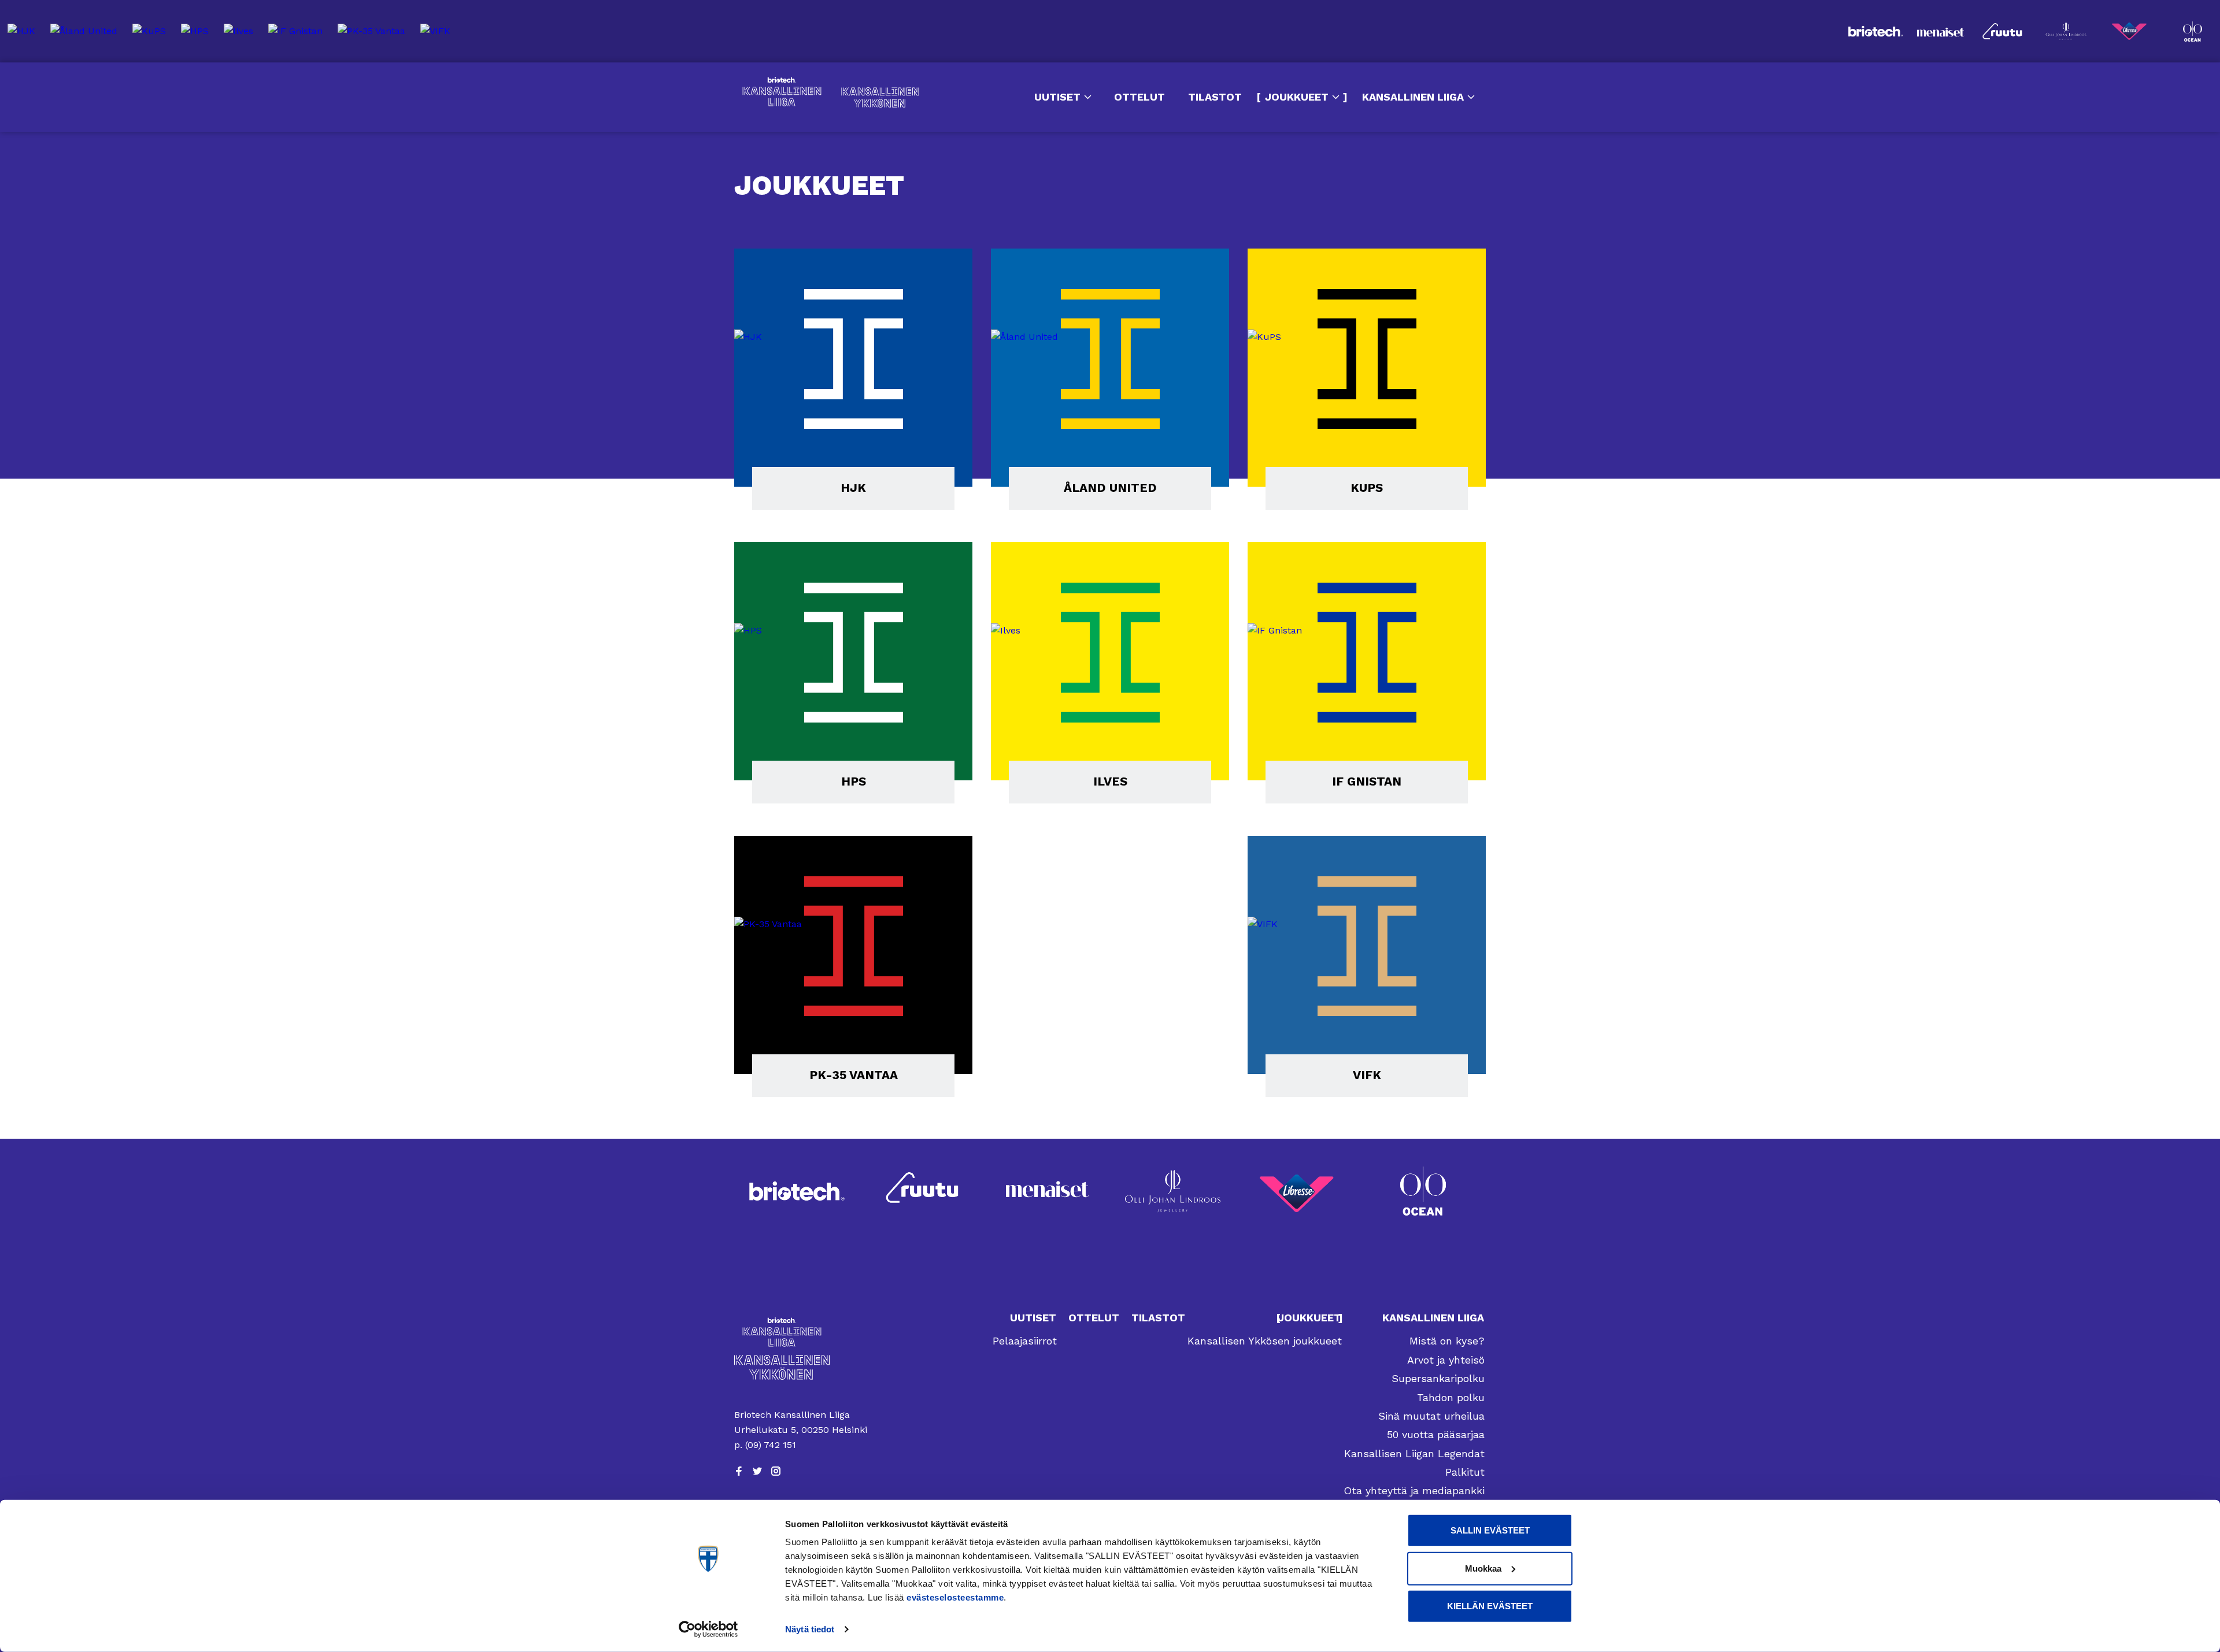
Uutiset (1057, 97)
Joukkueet (1297, 97)
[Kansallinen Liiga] (802, 1332)
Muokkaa (1483, 1568)
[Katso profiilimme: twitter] (757, 1471)
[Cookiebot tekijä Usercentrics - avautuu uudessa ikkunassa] (708, 1629)
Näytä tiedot (810, 1629)
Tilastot (1215, 97)
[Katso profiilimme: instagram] (776, 1471)
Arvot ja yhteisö (1446, 1360)
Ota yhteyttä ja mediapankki (1414, 1490)
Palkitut (1465, 1472)
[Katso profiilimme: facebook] (739, 1471)
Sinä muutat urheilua (1431, 1416)
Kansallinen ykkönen (880, 97)
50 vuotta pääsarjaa (1436, 1434)
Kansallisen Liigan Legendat (1414, 1453)
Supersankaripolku (1438, 1378)
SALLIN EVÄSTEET (1490, 1530)
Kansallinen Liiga (782, 92)
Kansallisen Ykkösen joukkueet (1265, 1341)
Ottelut (1139, 97)
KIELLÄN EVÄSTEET (1490, 1606)
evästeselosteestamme (955, 1597)
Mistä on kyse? (1447, 1341)
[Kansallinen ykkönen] (802, 1367)
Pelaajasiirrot (1025, 1341)
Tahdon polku (1451, 1397)
